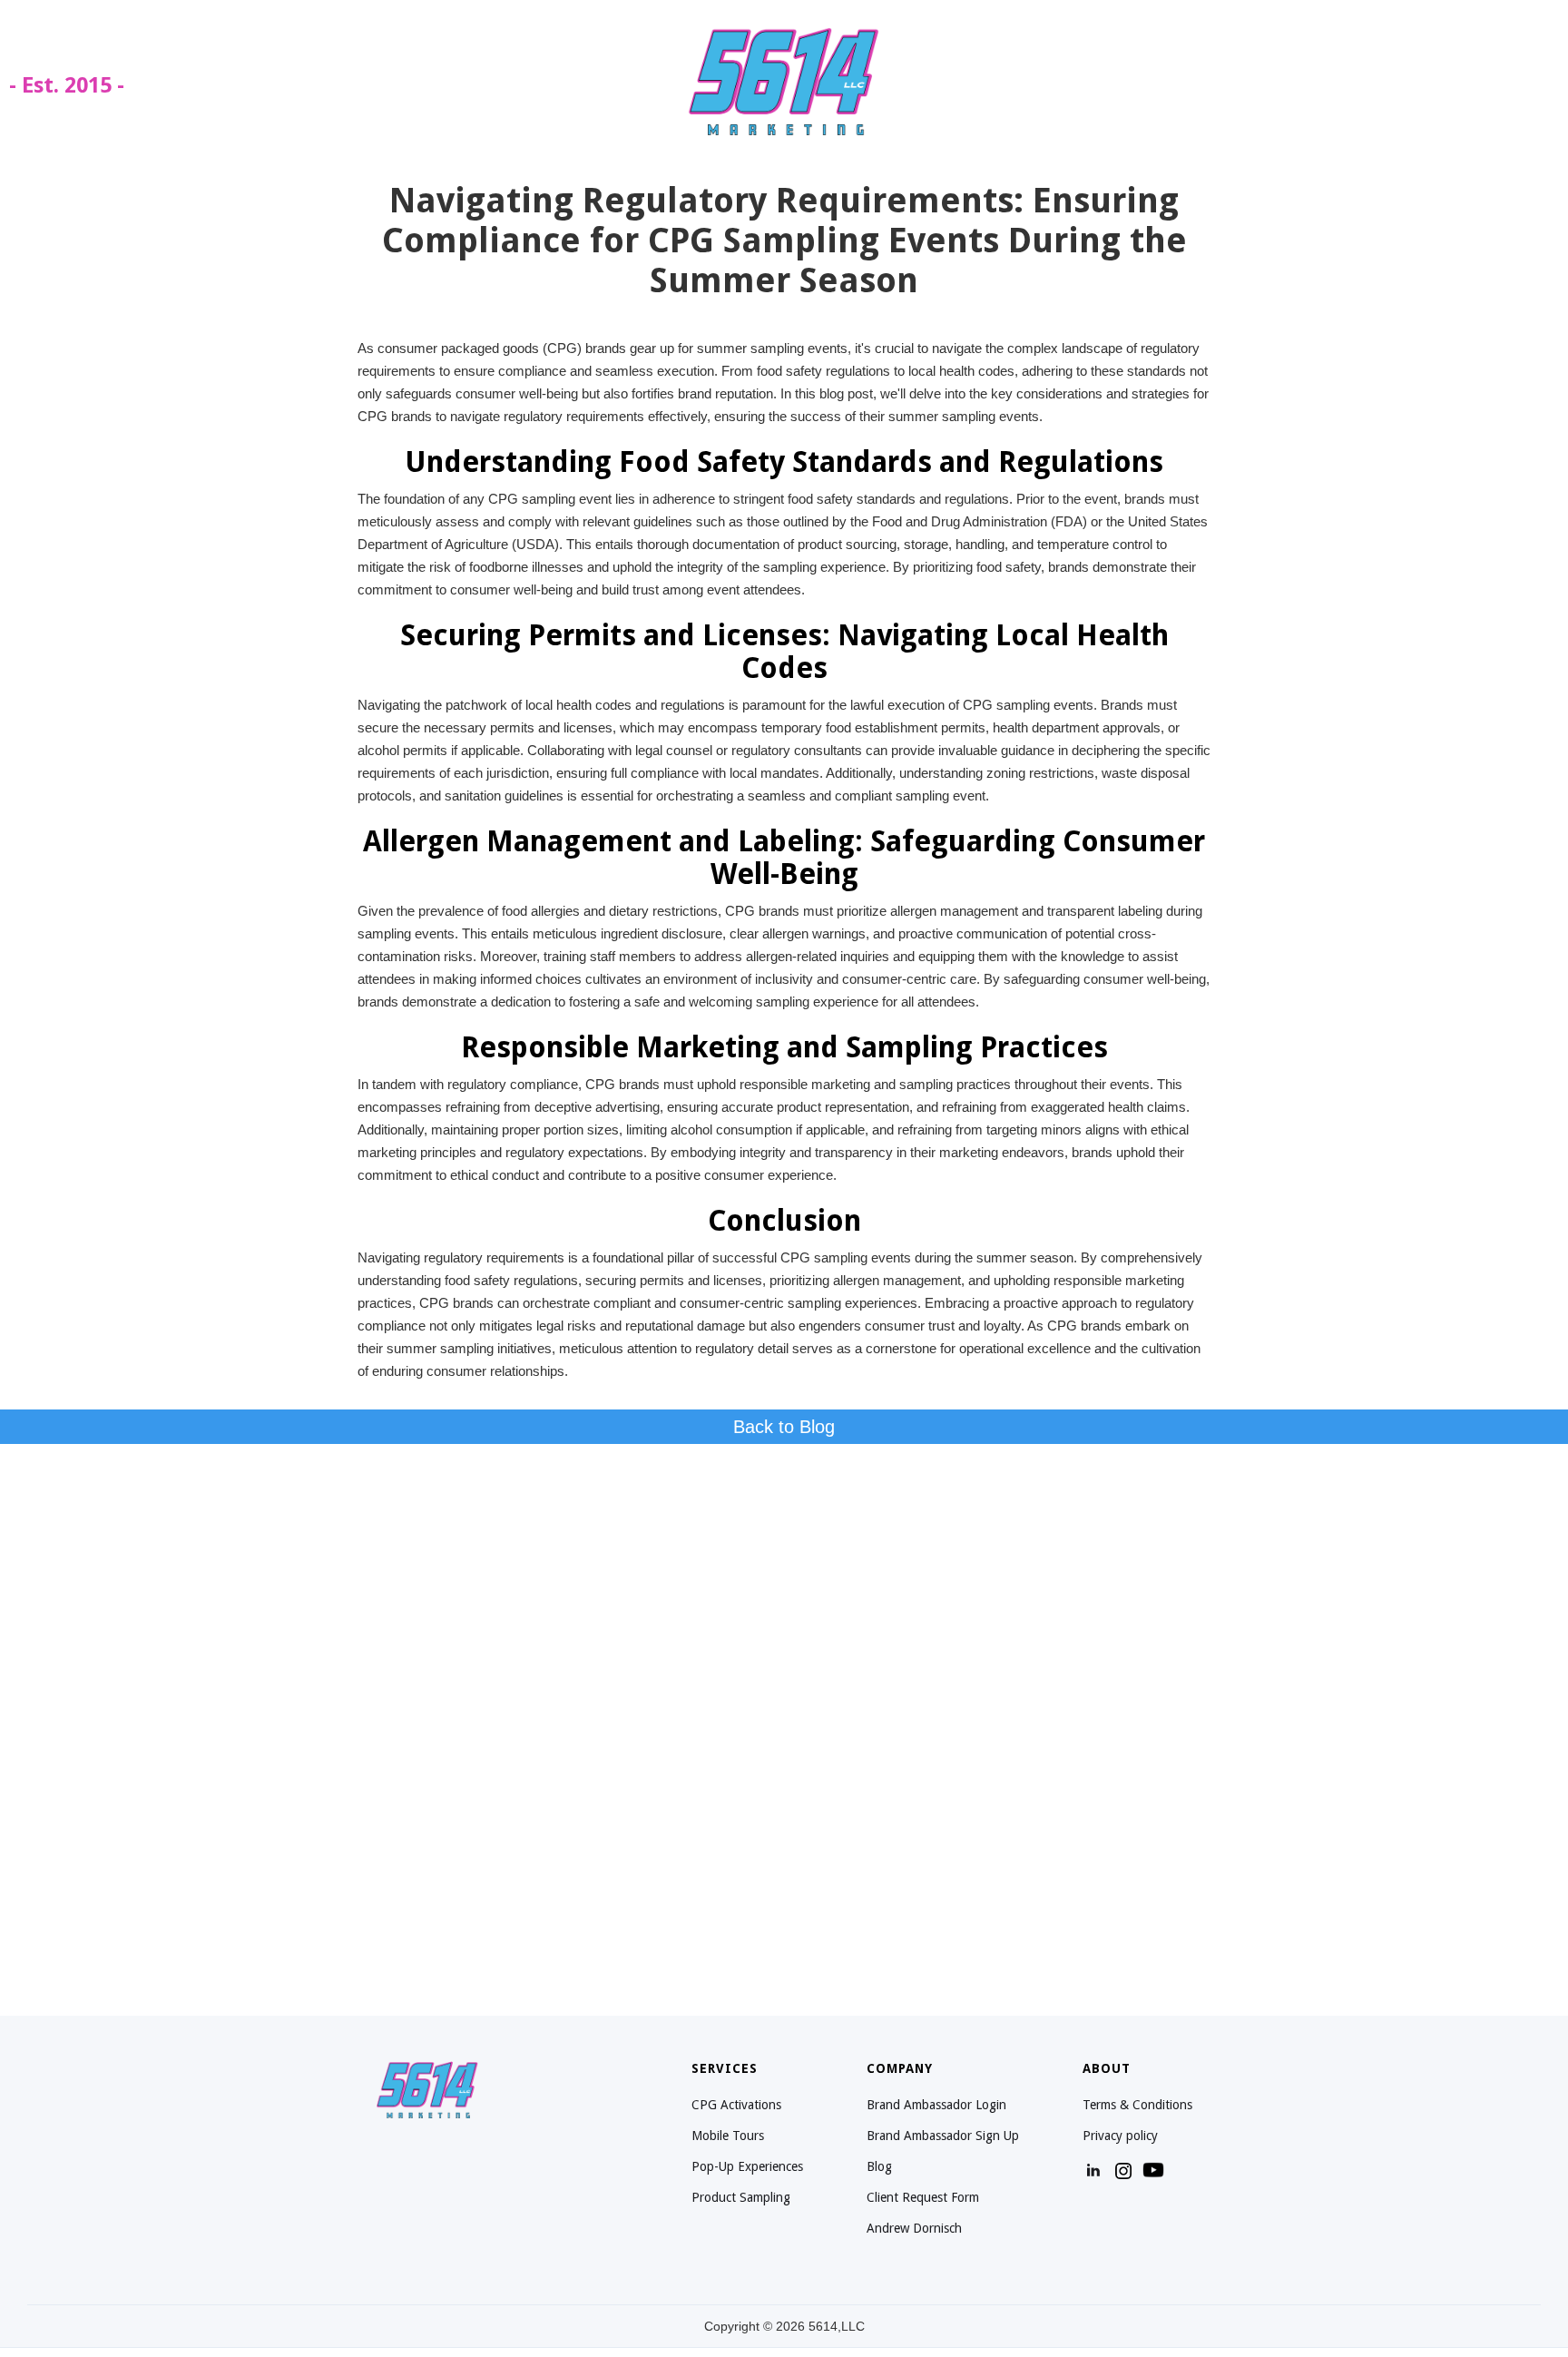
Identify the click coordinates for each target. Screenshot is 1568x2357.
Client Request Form (923, 2197)
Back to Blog (784, 1427)
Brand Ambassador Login (936, 2105)
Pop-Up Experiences (747, 2166)
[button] (1532, 81)
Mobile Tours (728, 2136)
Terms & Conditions (1137, 2105)
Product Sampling (741, 2197)
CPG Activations (736, 2105)
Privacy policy (1120, 2136)
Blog (879, 2166)
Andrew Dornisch (914, 2228)
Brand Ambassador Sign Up (943, 2136)
